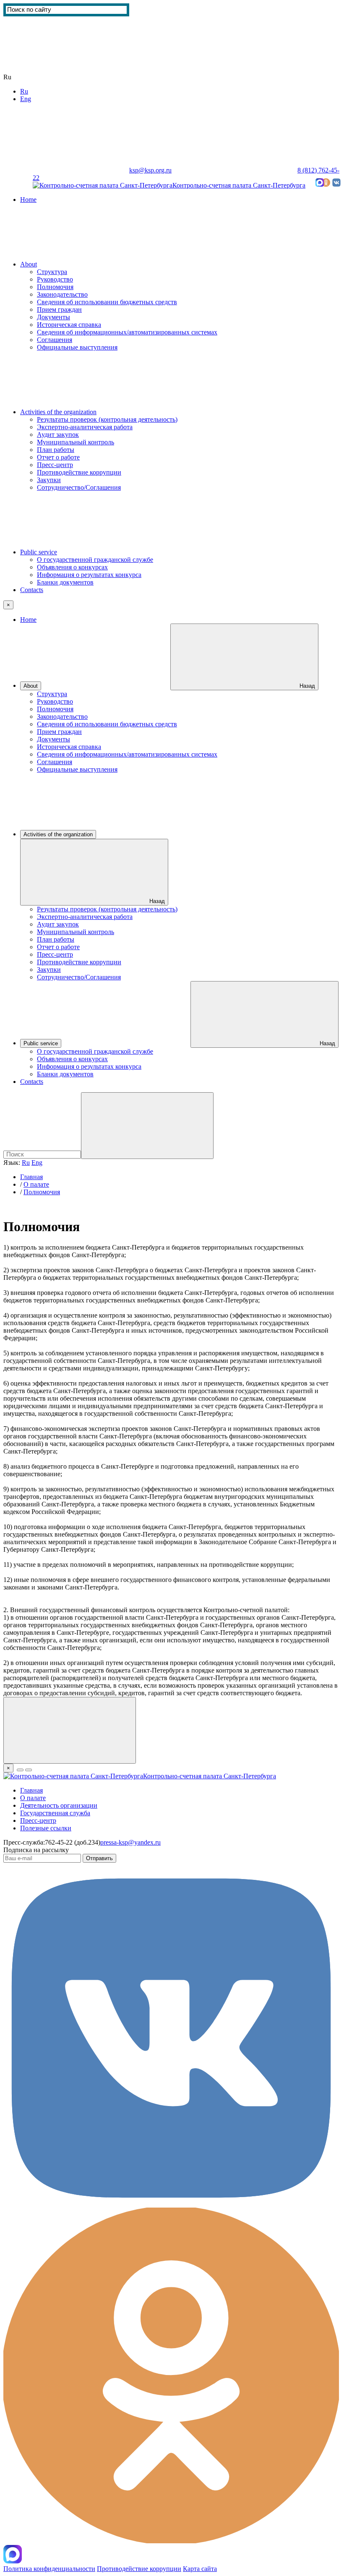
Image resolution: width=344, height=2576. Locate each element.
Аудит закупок (58, 435)
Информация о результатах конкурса (89, 575)
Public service (39, 552)
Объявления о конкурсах (72, 567)
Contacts (32, 590)
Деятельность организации (59, 1805)
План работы (56, 450)
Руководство (55, 279)
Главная (31, 1177)
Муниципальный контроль (76, 442)
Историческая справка (69, 325)
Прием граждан (59, 309)
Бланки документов (65, 582)
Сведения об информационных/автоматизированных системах (127, 332)
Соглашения (55, 340)
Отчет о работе (58, 457)
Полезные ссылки (46, 1828)
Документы (53, 317)
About (29, 264)
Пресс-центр (55, 465)
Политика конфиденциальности (49, 2569)
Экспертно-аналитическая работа (85, 427)
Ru (24, 91)
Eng (26, 99)
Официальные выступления (77, 347)
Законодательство (62, 294)
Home (28, 200)
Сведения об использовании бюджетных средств (107, 302)
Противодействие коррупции (79, 472)
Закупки (49, 480)
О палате (36, 1184)
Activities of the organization (58, 412)
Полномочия (55, 287)
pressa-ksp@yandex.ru (130, 1842)
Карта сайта (56, 178)
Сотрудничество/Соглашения (79, 487)
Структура (52, 272)
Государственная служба (55, 1813)
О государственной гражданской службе (95, 560)
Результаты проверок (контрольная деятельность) (107, 419)
